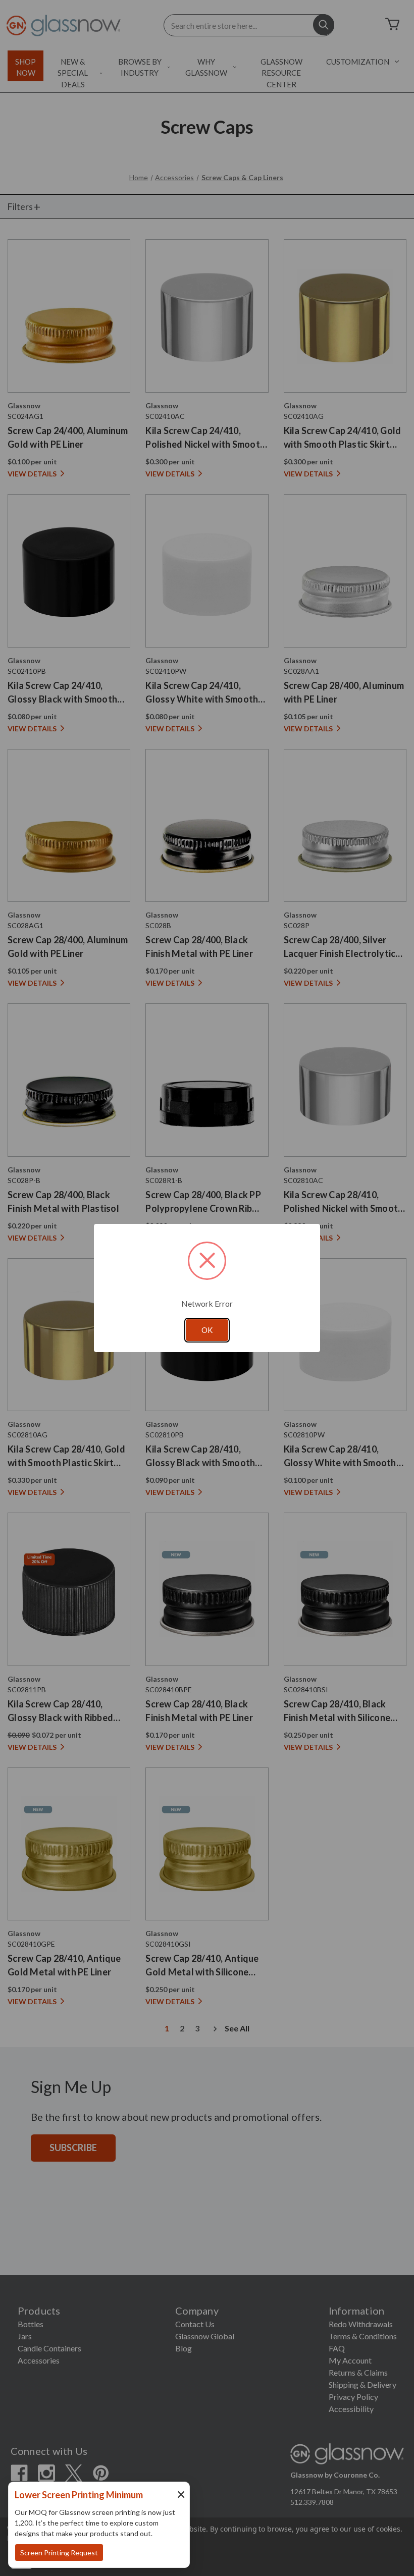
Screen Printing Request (59, 2553)
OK (207, 1330)
